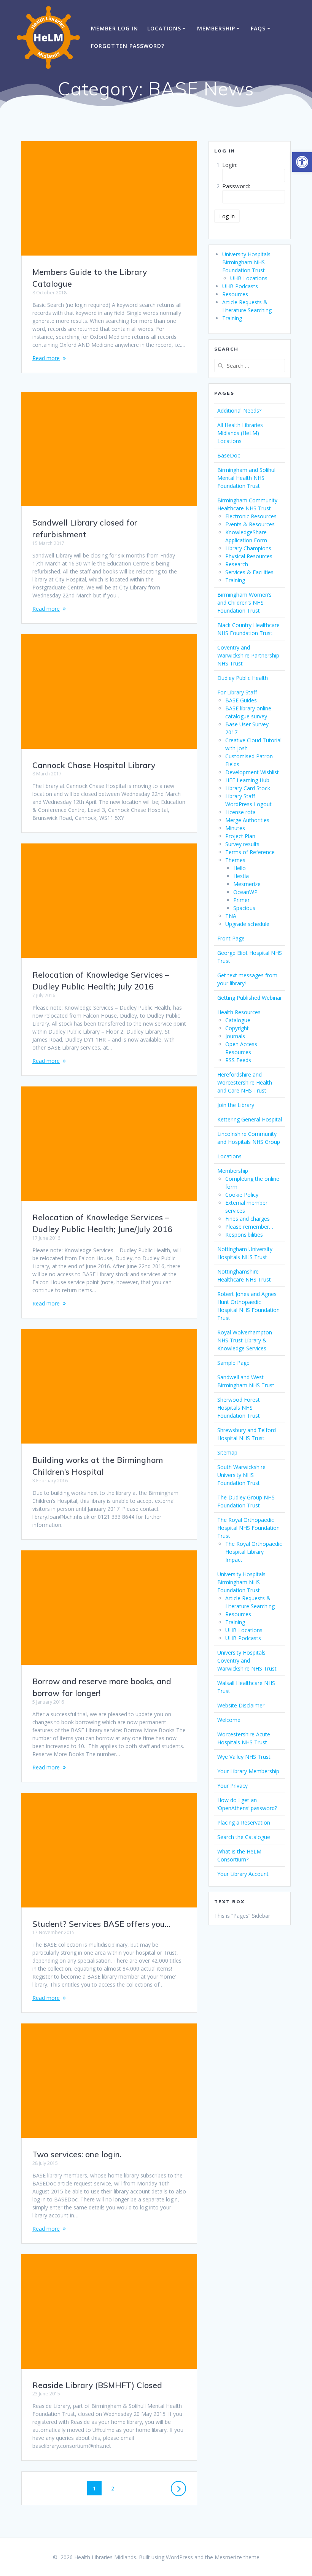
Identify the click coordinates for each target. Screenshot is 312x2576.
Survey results (242, 844)
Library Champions (248, 548)
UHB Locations (249, 278)
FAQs (258, 28)
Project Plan (240, 836)
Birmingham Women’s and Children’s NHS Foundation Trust (244, 603)
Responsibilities (244, 1235)
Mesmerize (247, 884)
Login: (230, 165)
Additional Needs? (239, 411)
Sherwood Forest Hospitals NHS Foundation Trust (239, 1408)
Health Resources (239, 1012)
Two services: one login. (77, 2154)
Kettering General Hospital (250, 1119)
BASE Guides (241, 700)
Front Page (231, 938)
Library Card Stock (248, 788)
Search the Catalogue (244, 1837)
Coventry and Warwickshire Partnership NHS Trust (248, 655)
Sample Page (233, 1363)
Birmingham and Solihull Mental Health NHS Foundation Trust (247, 478)
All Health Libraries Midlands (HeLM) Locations (240, 433)
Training (232, 318)
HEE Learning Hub (247, 780)
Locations (164, 28)
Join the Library (236, 1105)
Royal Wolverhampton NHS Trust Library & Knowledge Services (245, 1340)
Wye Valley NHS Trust (244, 1757)
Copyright (237, 1028)
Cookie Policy (242, 1195)
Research (237, 564)
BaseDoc (229, 455)
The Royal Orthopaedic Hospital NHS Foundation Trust (248, 1528)
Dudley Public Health (243, 678)
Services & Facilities (249, 572)
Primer (241, 900)
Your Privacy (232, 1786)
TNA (231, 916)
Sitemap (227, 1452)
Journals (235, 1036)
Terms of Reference (250, 852)
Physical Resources (249, 556)
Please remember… (249, 1227)
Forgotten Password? (128, 46)
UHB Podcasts (240, 286)
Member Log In (115, 28)
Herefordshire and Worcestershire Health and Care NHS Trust (245, 1082)
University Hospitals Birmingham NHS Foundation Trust (246, 262)
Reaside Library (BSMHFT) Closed (97, 2385)
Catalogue (238, 1020)
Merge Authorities (247, 820)
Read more (46, 358)
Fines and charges (248, 1219)
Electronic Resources (251, 516)
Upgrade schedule (247, 924)
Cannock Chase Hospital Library (94, 765)
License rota (240, 812)
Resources (235, 294)
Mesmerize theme (237, 2557)
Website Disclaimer (241, 1705)
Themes (235, 860)
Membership (216, 28)
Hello (240, 868)
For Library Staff (237, 692)
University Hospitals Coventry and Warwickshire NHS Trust (247, 1660)
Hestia (241, 876)
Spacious (244, 908)
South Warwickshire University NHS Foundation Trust (241, 1475)
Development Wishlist (252, 772)
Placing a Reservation (244, 1822)
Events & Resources (250, 524)
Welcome (229, 1720)
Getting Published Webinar (250, 998)
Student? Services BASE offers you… (101, 1924)
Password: (236, 186)
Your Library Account (243, 1874)
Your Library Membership (248, 1771)
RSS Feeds (238, 1060)
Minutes (235, 828)
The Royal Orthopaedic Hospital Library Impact (254, 1552)
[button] (302, 162)
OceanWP (245, 892)
